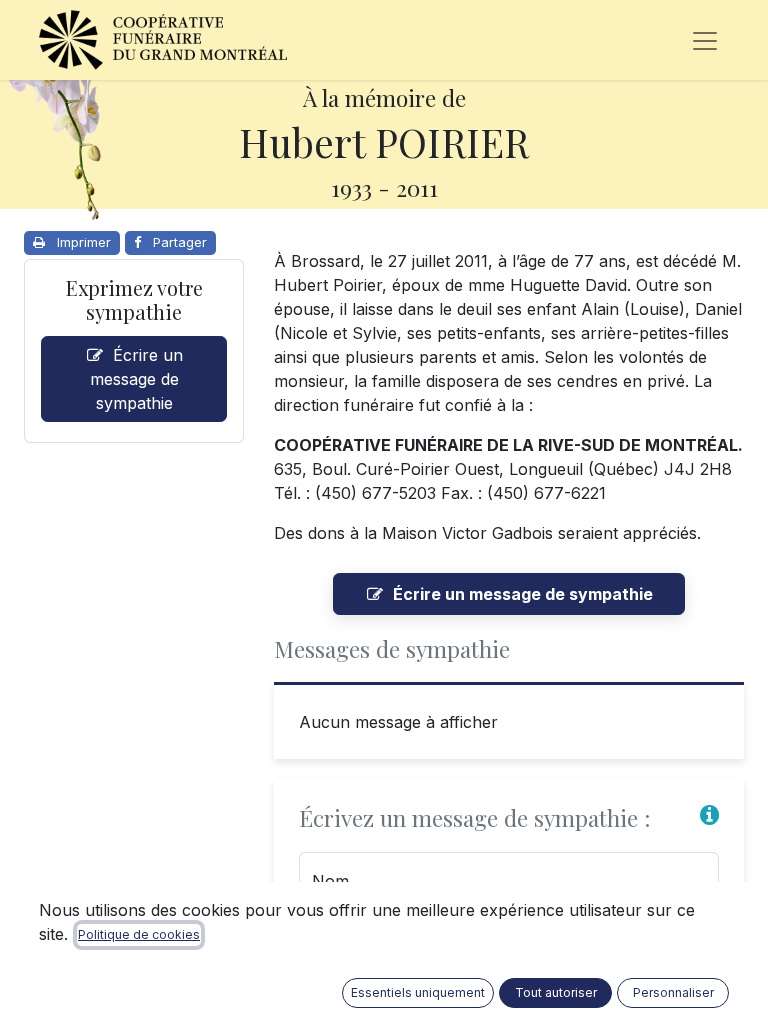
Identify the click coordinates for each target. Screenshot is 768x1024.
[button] (709, 815)
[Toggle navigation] (705, 40)
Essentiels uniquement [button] (418, 992)
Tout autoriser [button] (556, 992)
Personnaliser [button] (673, 992)
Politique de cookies (139, 934)
